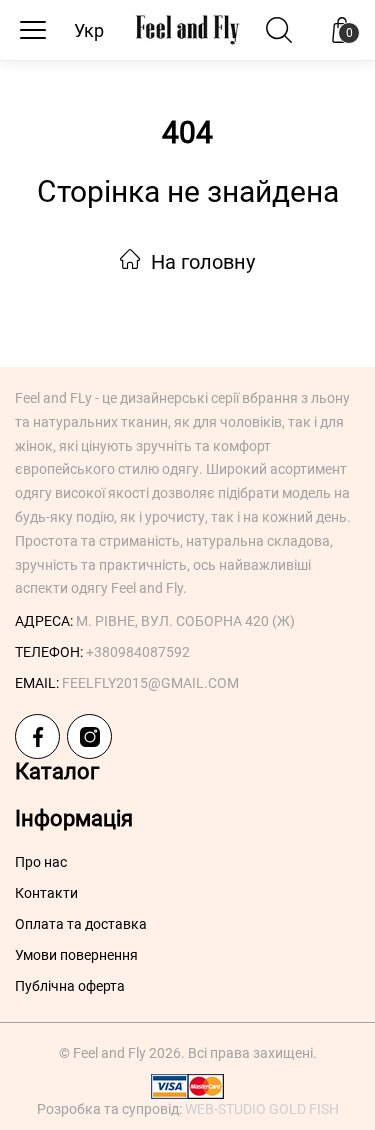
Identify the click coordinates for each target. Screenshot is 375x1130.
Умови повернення (76, 955)
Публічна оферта (70, 986)
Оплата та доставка (81, 924)
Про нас (41, 862)
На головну (200, 262)
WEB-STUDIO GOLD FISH (262, 1109)
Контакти (46, 893)
